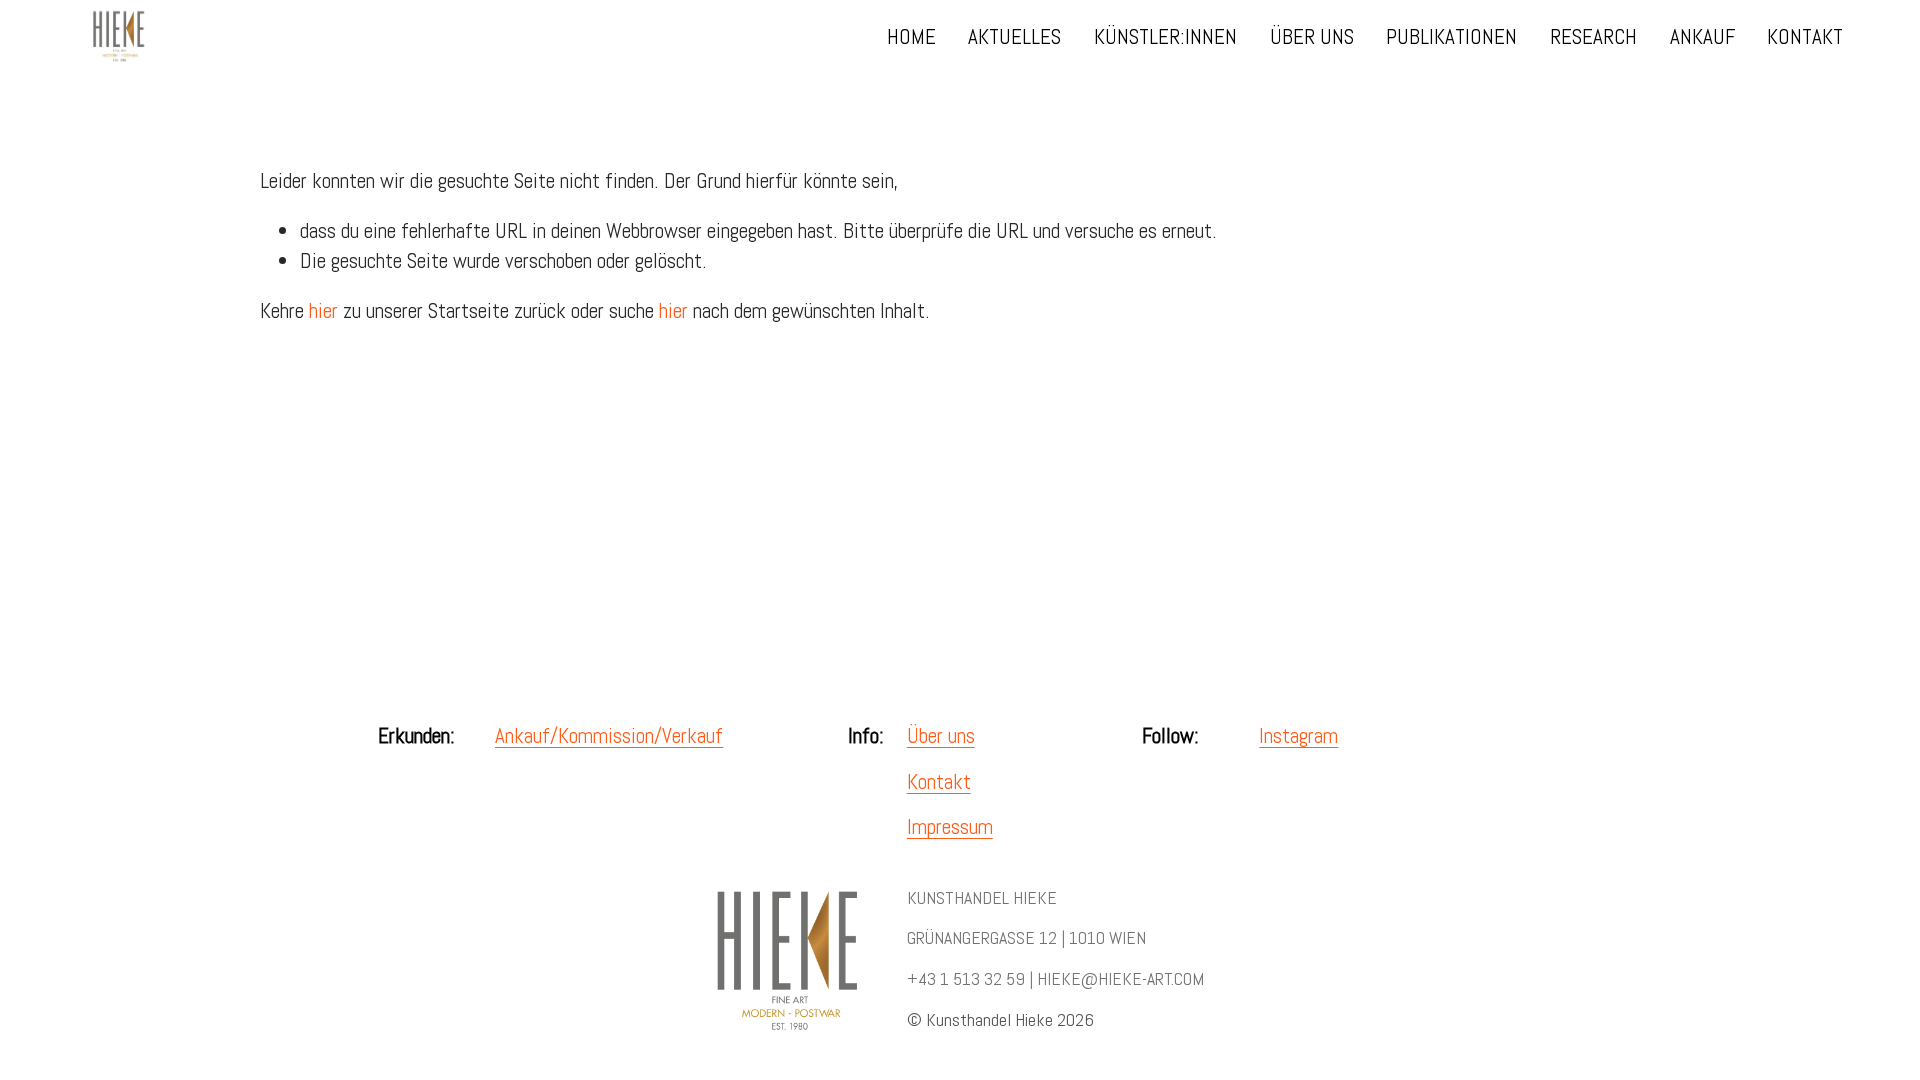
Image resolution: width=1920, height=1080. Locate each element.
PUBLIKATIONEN (1451, 36)
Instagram (1298, 735)
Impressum (950, 826)
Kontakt (939, 781)
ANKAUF (1702, 36)
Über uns (941, 735)
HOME (911, 36)
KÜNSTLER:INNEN (1165, 36)
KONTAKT (1805, 36)
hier (323, 310)
